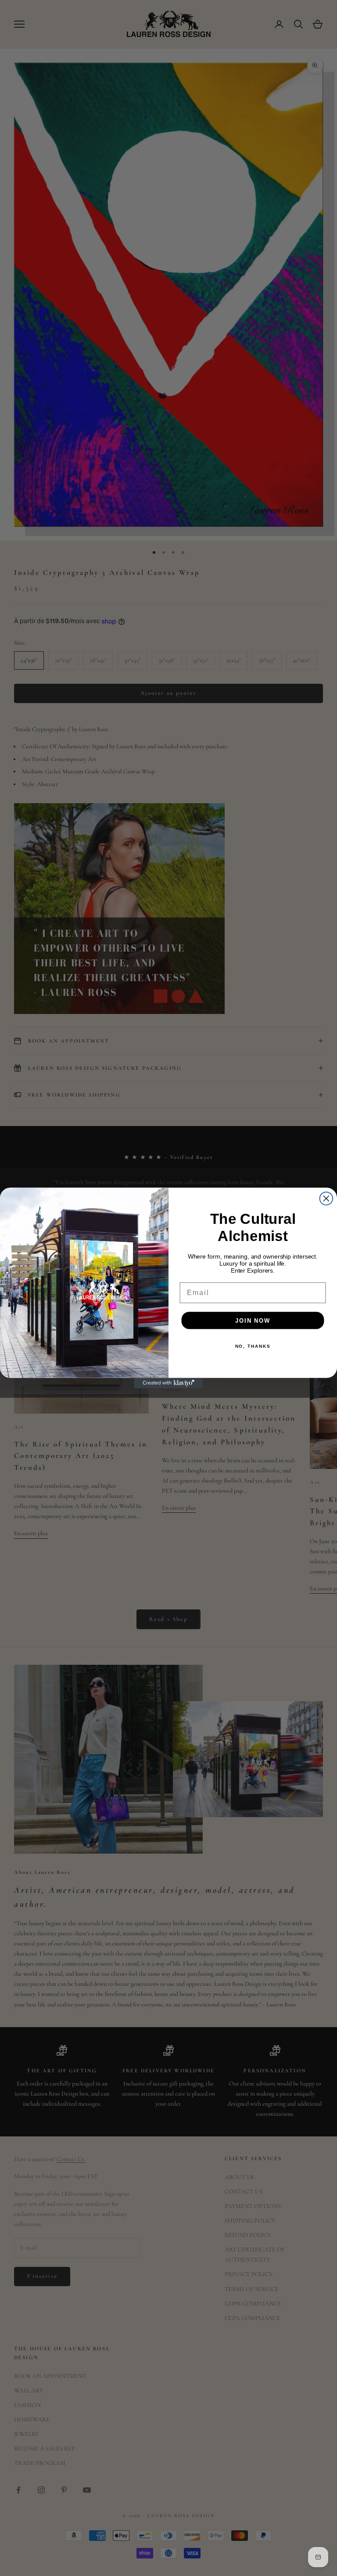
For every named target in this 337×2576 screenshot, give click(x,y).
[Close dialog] (326, 1198)
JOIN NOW (253, 1320)
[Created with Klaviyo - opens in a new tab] (168, 1383)
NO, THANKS (253, 1346)
